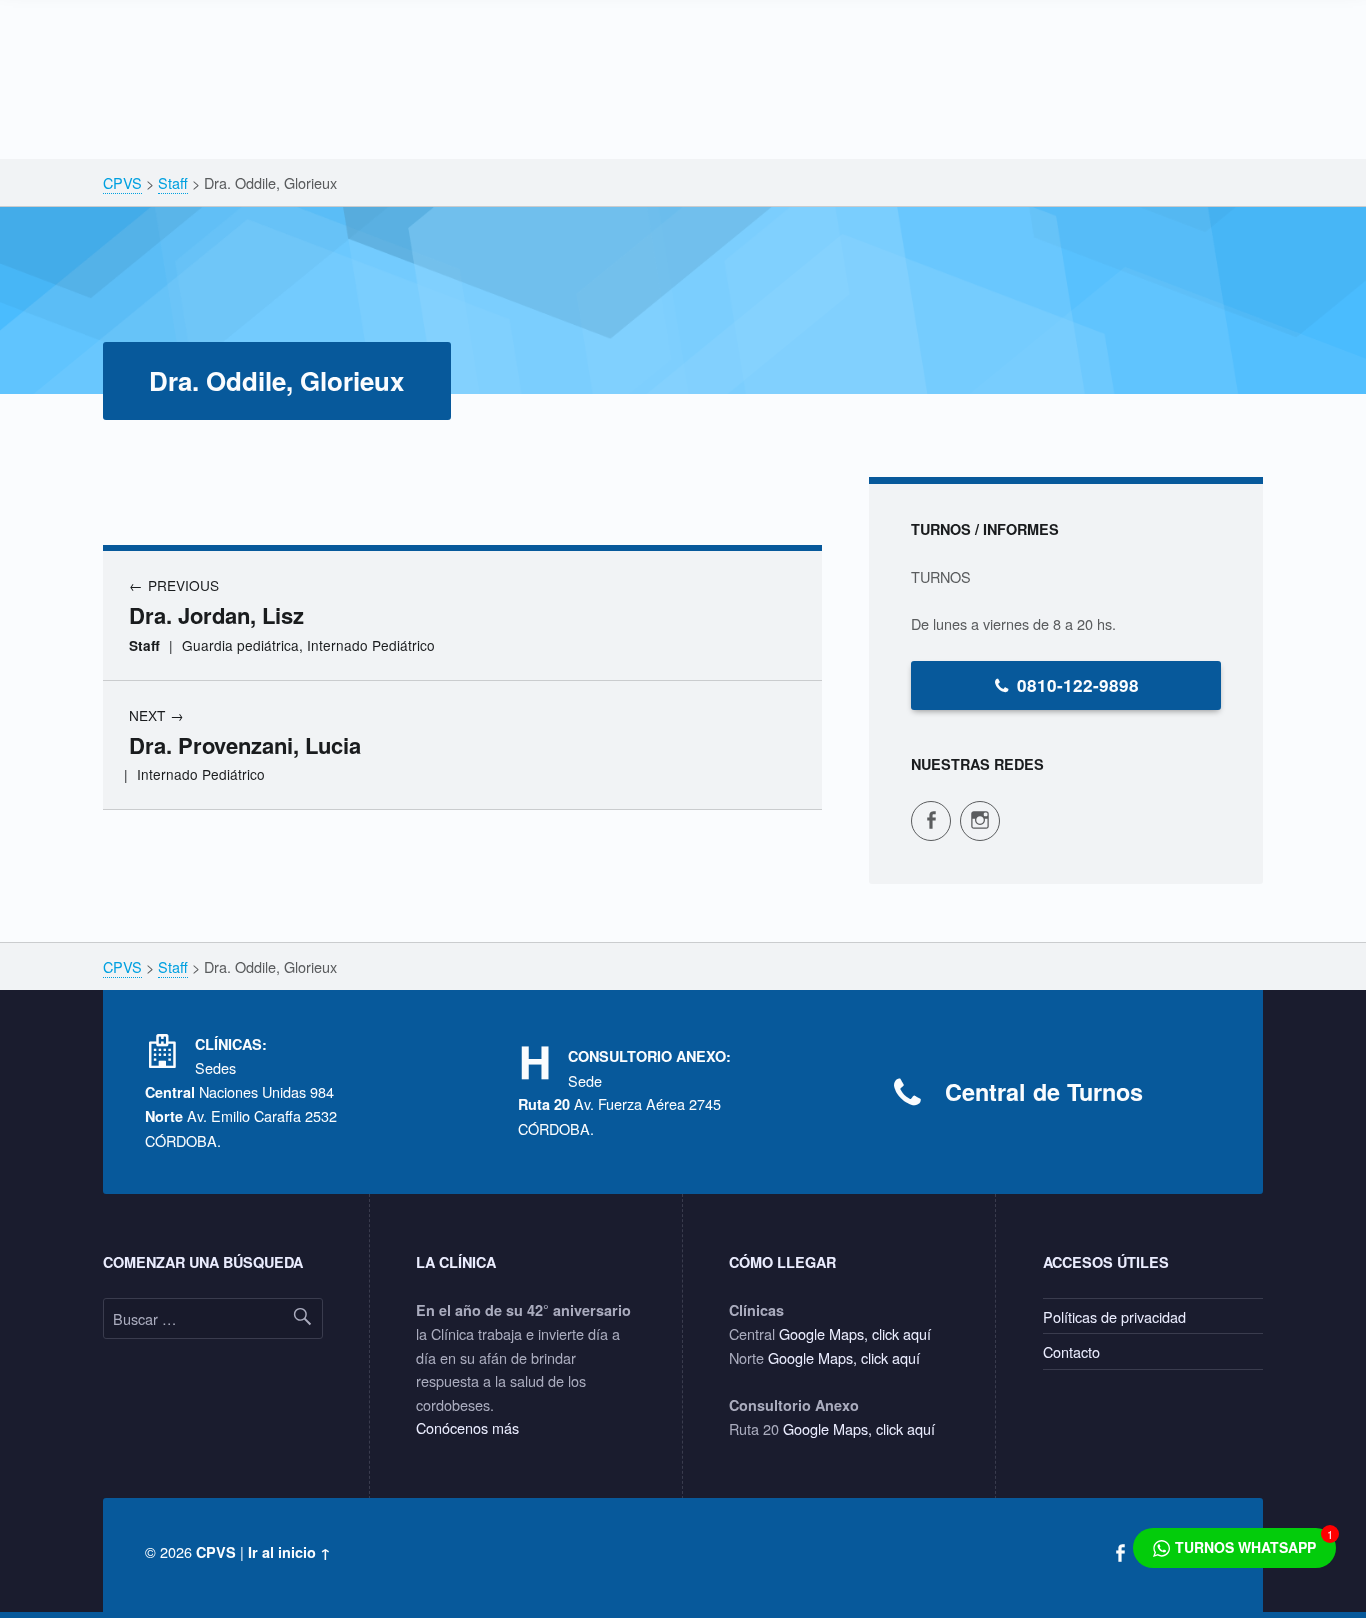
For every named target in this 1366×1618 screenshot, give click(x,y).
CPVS (216, 1552)
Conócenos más (467, 1427)
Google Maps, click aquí (855, 1333)
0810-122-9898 (1078, 685)
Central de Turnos (1044, 1091)
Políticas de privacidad (1114, 1316)
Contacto (1071, 1351)
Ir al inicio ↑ (289, 1552)
